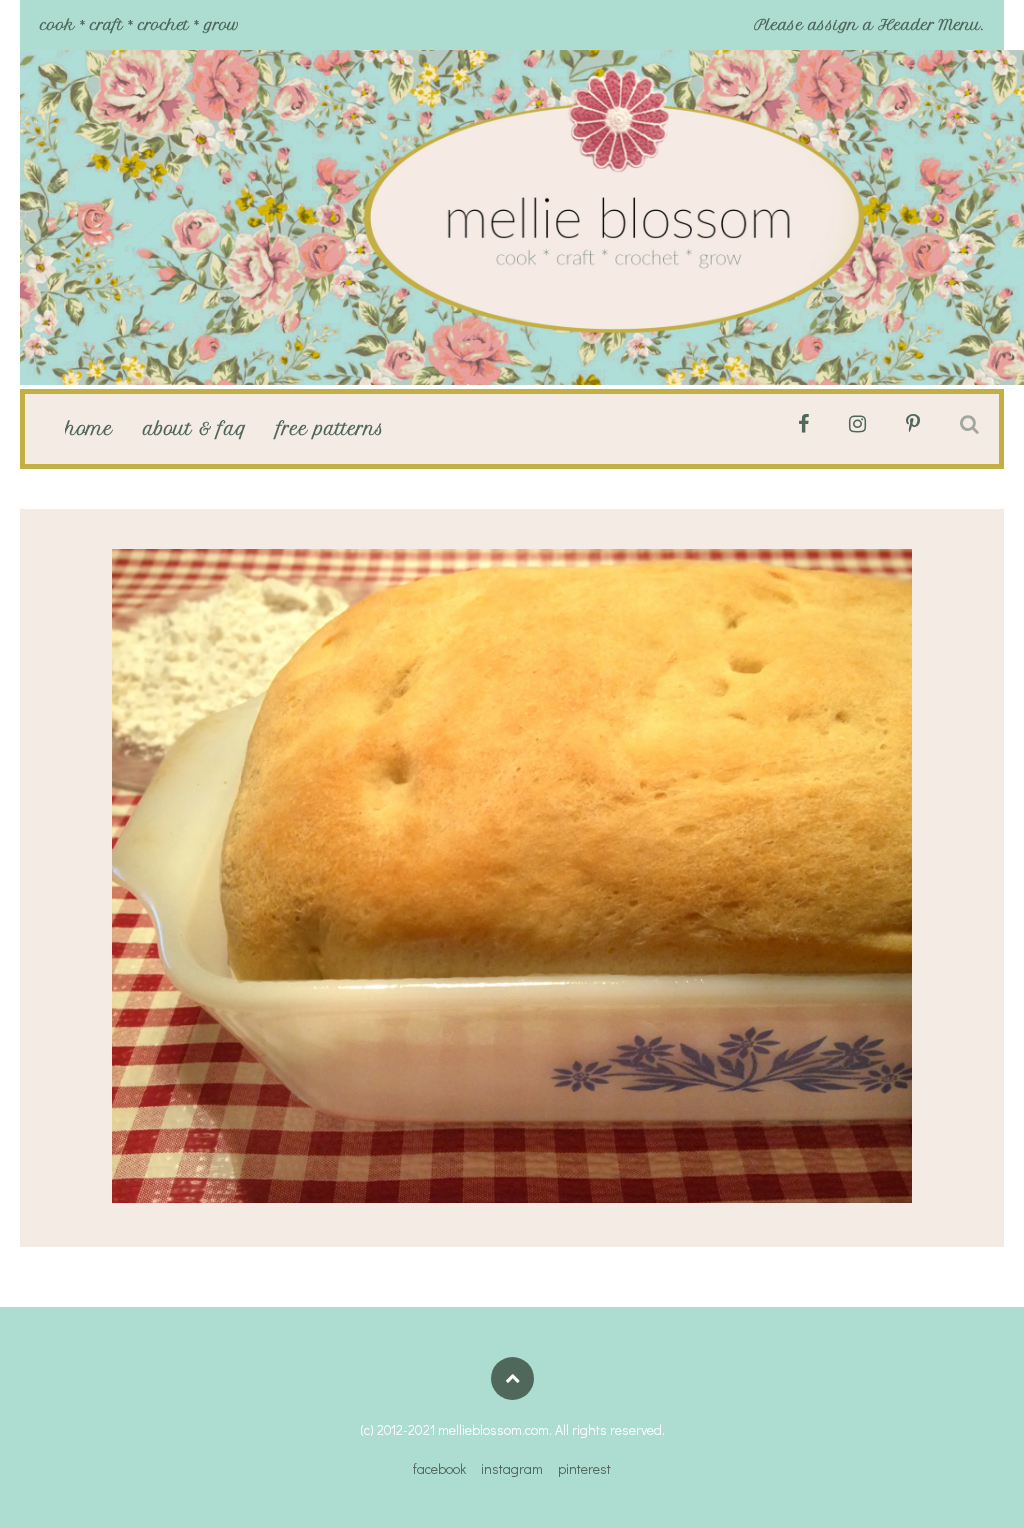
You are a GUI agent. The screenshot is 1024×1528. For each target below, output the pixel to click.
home (89, 429)
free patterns (330, 429)
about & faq (195, 429)
